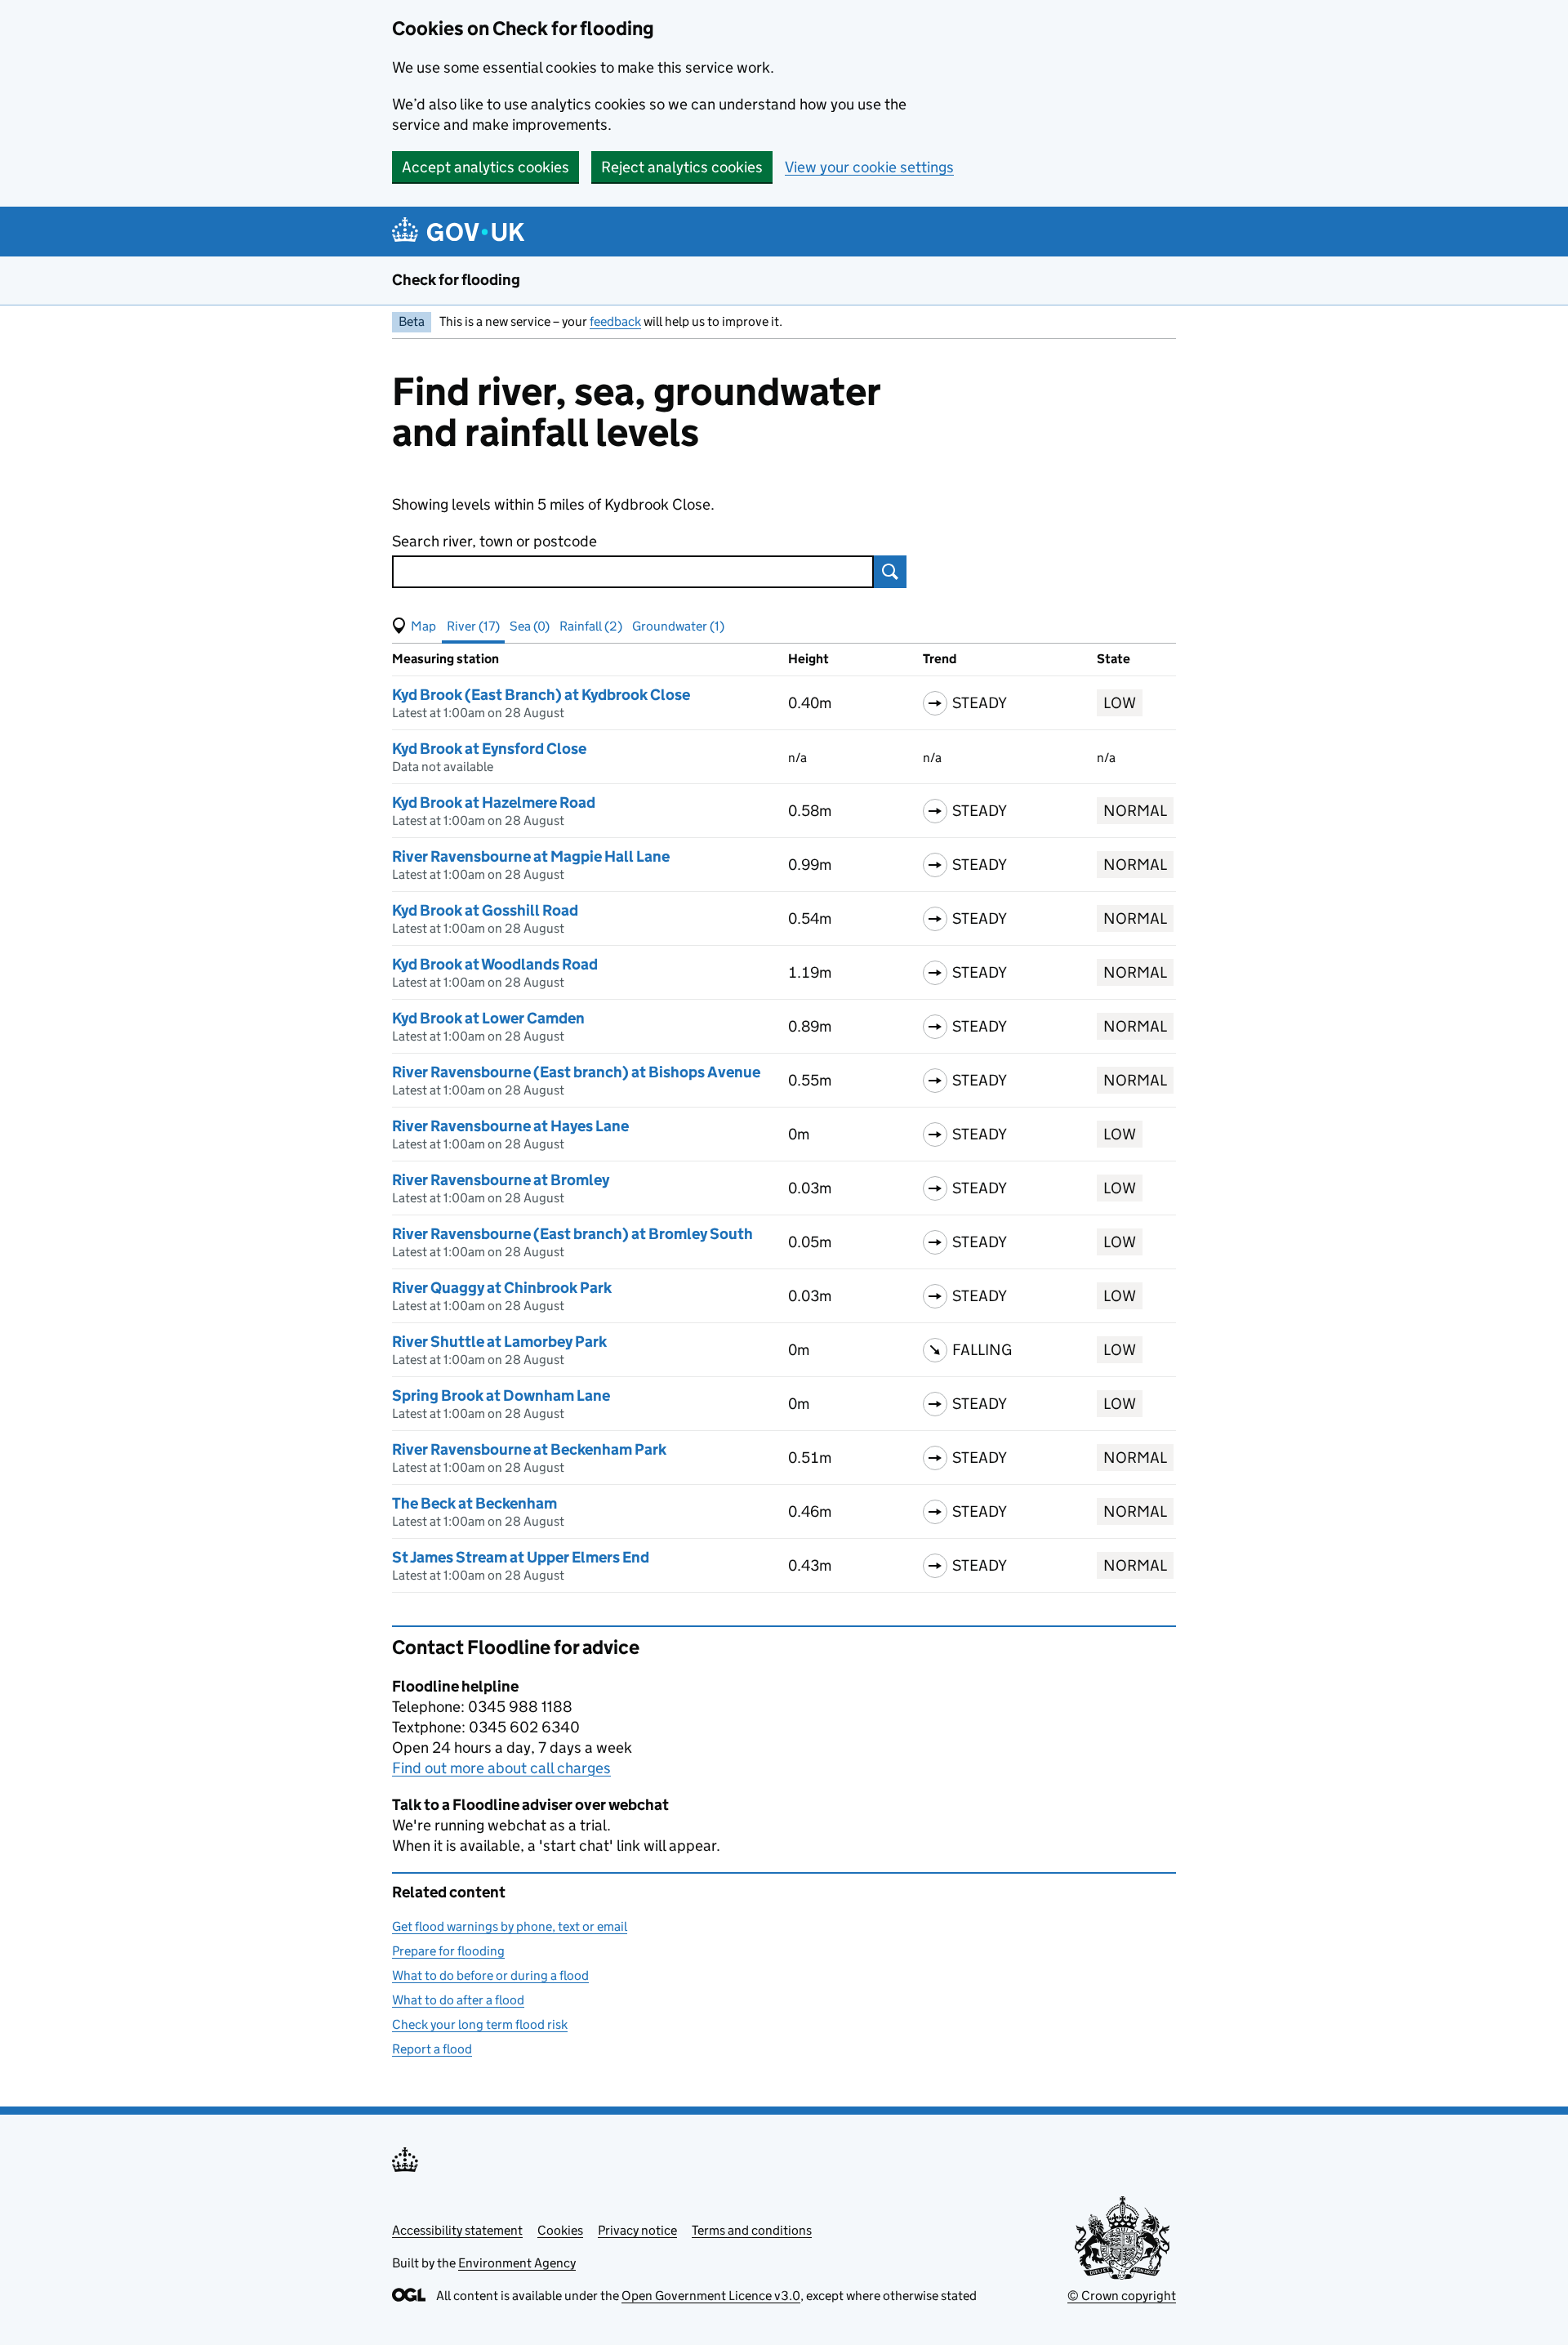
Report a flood (432, 2049)
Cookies (560, 2230)
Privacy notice (637, 2230)
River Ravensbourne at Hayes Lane (510, 1126)
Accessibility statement (457, 2230)
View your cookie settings (869, 167)
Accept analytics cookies (486, 167)
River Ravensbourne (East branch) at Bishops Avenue (576, 1072)
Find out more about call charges (501, 1768)
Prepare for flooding (448, 1951)
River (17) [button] (473, 626)
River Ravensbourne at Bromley (501, 1180)
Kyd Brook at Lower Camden (488, 1018)
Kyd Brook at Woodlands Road (495, 964)
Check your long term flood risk (480, 2024)
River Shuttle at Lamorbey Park (499, 1342)
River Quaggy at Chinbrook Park (502, 1288)
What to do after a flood (458, 2000)
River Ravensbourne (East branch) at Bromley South (572, 1234)
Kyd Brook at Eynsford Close (489, 749)
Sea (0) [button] (530, 626)
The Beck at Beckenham (474, 1503)
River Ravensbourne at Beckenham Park (529, 1449)
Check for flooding (456, 280)
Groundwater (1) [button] (678, 626)
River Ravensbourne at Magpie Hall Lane (531, 856)
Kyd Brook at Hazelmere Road (494, 802)
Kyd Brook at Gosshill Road (485, 910)
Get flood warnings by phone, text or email (510, 1926)
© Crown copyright (1122, 2296)
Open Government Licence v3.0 (711, 2296)
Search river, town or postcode (494, 541)
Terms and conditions (752, 2230)
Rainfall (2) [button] (591, 626)
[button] (414, 626)
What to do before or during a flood (490, 1975)
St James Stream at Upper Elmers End (521, 1557)
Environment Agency (517, 2263)
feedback (615, 321)
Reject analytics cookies (682, 167)
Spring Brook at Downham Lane (501, 1395)
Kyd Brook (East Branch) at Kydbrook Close (541, 695)
